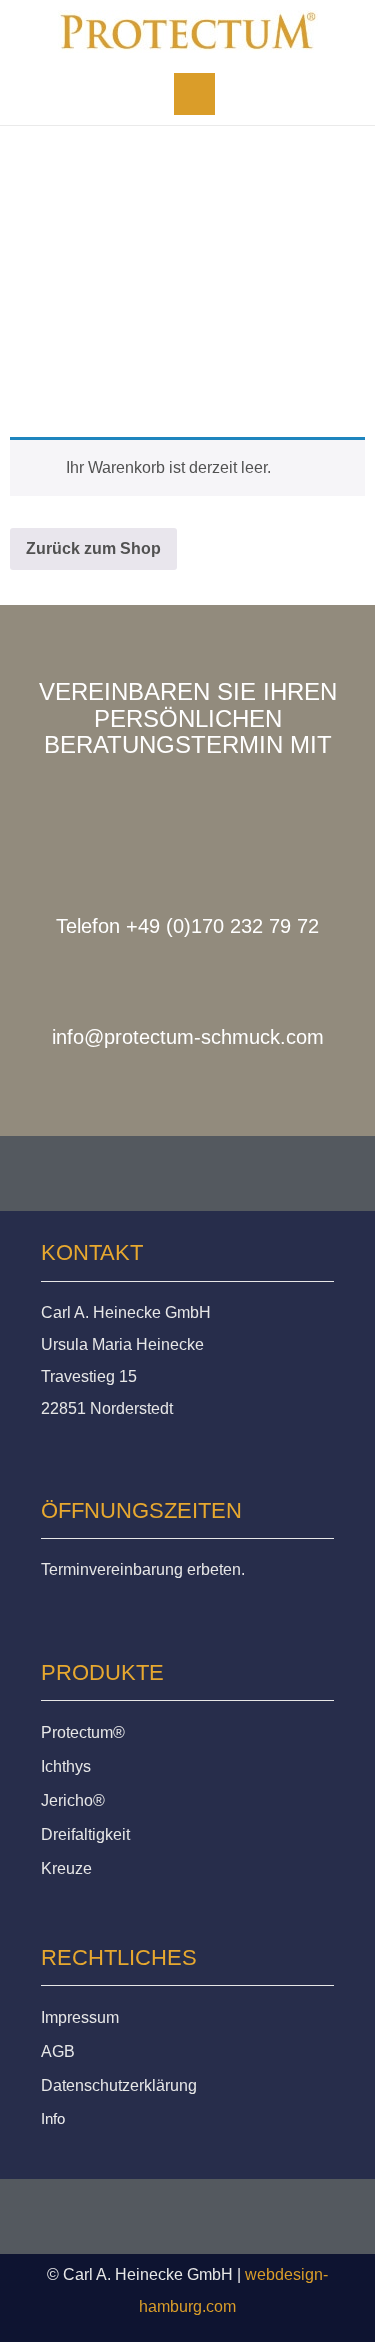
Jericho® (73, 1800)
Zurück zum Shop (93, 548)
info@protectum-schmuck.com (188, 1037)
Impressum (80, 2017)
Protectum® (83, 1732)
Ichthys (66, 1766)
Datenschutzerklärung (119, 2085)
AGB (58, 2051)
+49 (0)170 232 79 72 (222, 926)
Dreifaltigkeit (85, 1834)
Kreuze (66, 1868)
